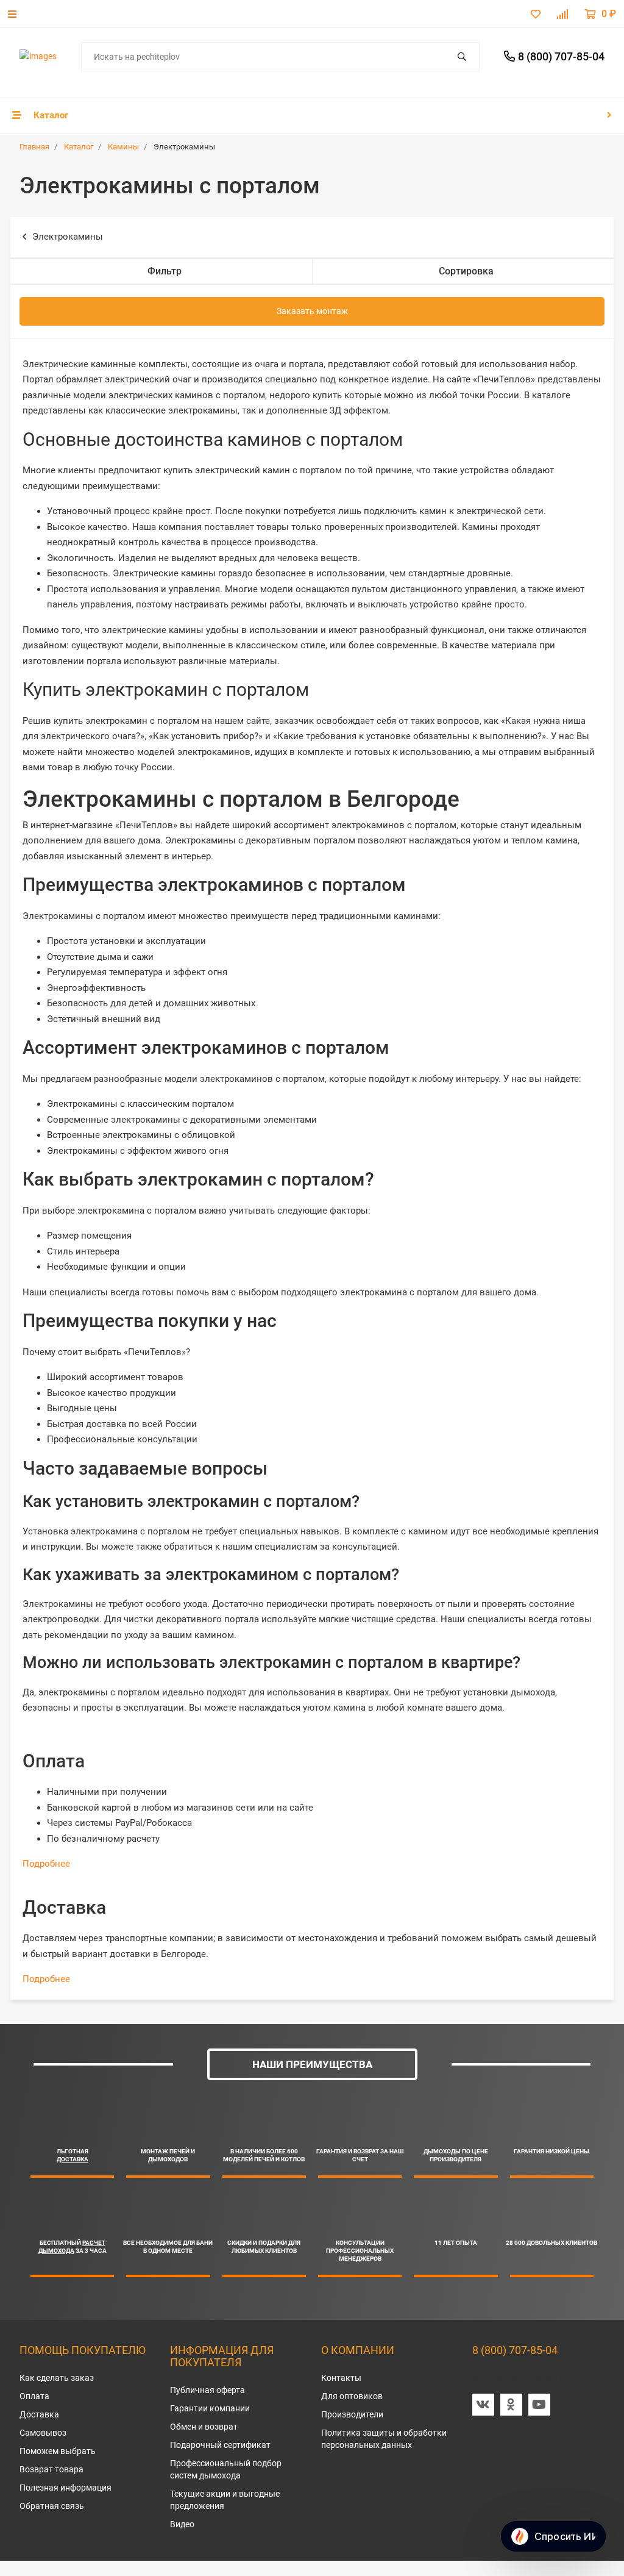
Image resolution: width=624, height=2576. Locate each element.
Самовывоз (43, 2433)
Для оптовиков (352, 2396)
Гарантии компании (210, 2408)
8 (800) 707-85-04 (515, 2350)
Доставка (39, 2414)
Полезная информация (66, 2488)
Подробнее (46, 1864)
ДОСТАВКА (73, 2159)
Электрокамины (68, 237)
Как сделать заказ (57, 2378)
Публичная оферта (207, 2390)
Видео (182, 2524)
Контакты (341, 2378)
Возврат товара (51, 2469)
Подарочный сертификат (220, 2445)
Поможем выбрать (58, 2451)
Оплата (34, 2396)
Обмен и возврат (204, 2427)
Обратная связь (52, 2506)
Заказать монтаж (312, 311)
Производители (352, 2414)
